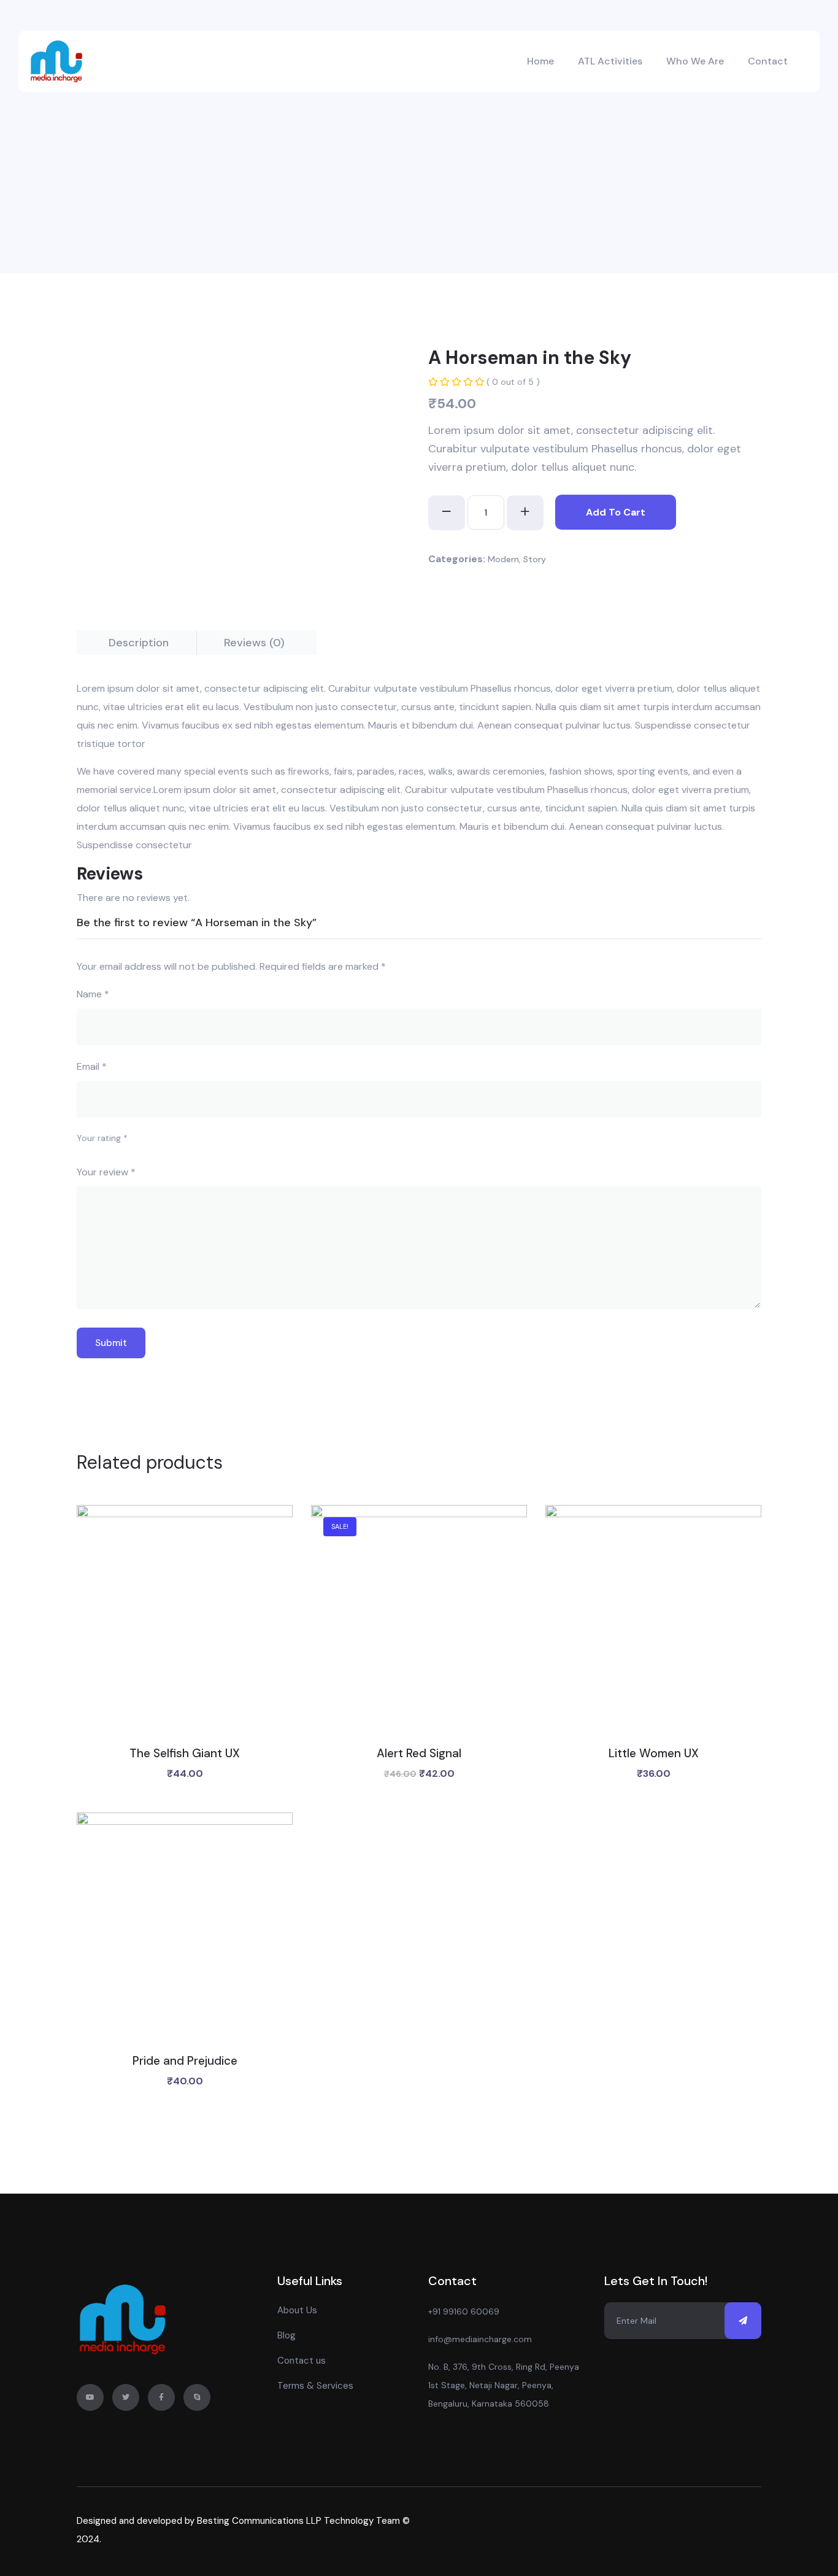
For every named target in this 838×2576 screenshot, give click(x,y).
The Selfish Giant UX (185, 1753)
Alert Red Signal (419, 1753)
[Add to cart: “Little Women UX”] (654, 1631)
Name (93, 994)
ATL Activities (610, 61)
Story (535, 559)
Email (92, 1066)
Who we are (695, 61)
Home (540, 61)
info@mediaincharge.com (480, 2339)
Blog (286, 2335)
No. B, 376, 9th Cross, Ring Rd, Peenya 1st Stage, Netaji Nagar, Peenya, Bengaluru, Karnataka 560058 (504, 2385)
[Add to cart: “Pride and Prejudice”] (185, 1938)
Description (139, 643)
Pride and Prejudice (185, 2061)
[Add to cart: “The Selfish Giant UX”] (185, 1631)
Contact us (302, 2361)
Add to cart (616, 512)
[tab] (139, 643)
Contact (768, 61)
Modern (503, 559)
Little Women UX (654, 1753)
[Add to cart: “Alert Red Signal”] (419, 1631)
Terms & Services (315, 2386)
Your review (106, 1172)
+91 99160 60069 (464, 2311)
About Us (297, 2310)
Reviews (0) (254, 643)
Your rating (102, 1138)
